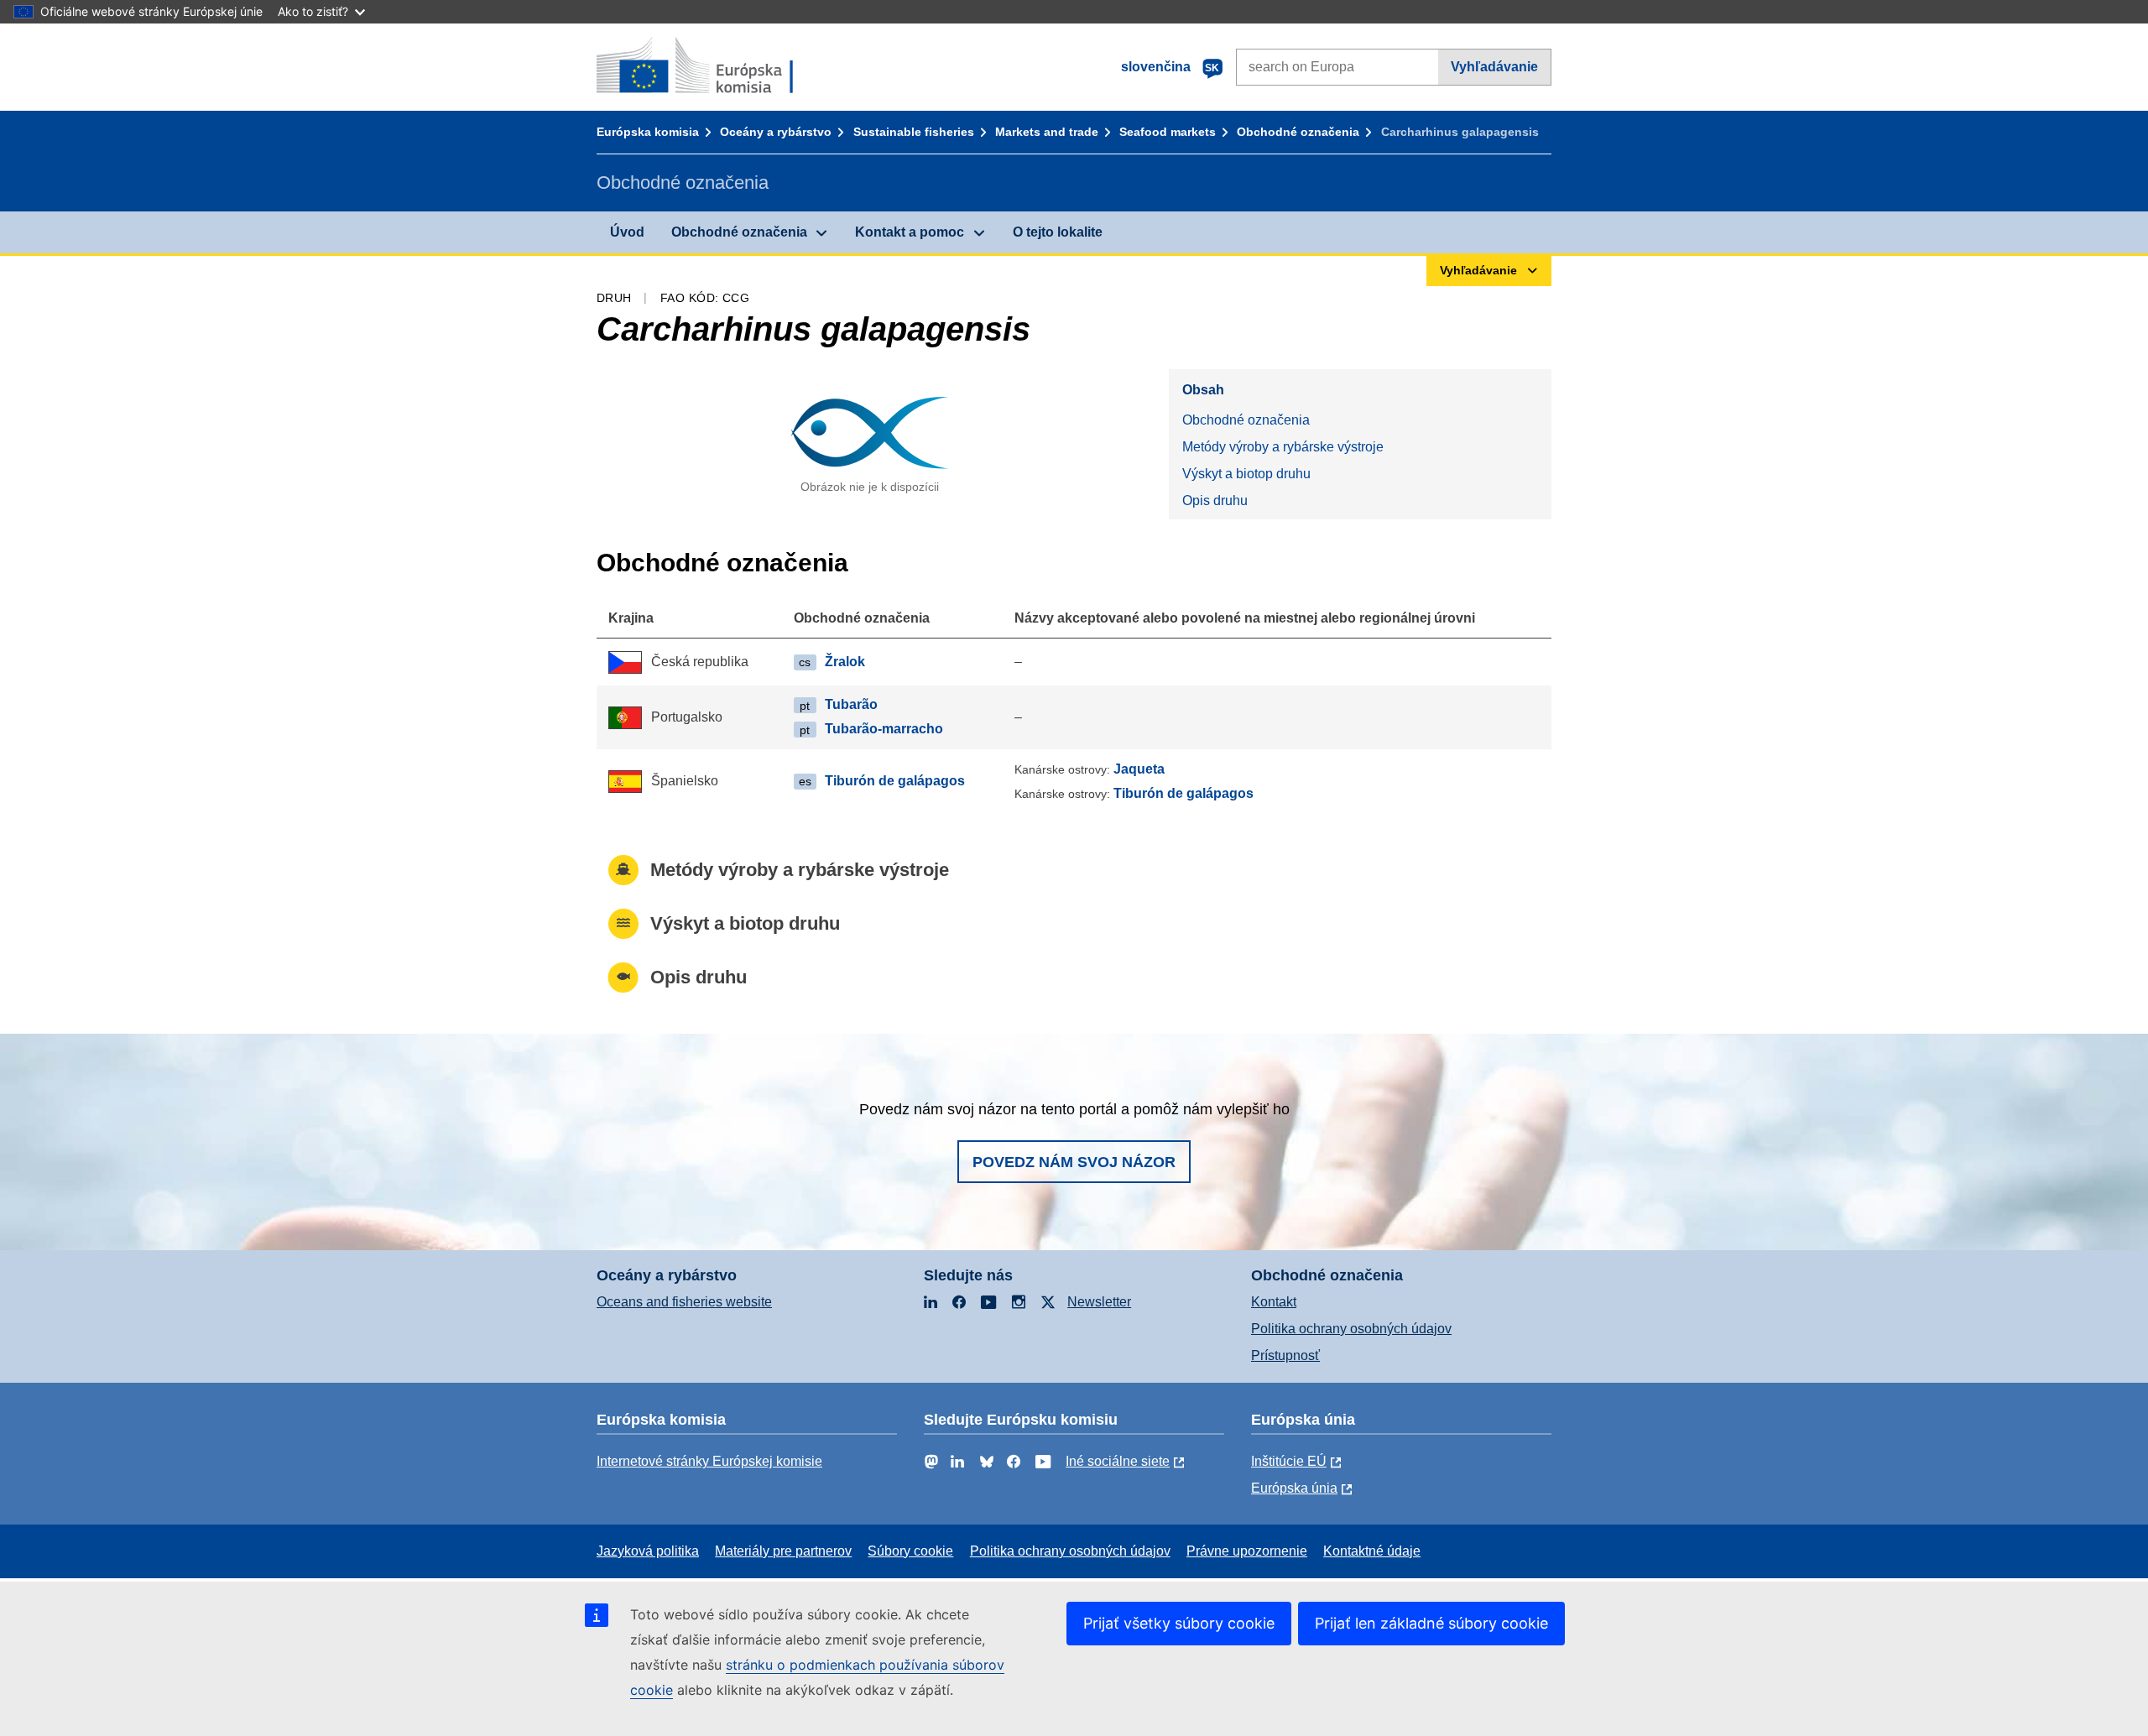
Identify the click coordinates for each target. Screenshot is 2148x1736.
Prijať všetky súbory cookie (1179, 1623)
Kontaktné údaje (1372, 1551)
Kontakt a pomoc (910, 232)
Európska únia (1294, 1488)
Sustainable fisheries (914, 132)
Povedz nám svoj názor (1074, 1162)
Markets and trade (1047, 132)
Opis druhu (1215, 500)
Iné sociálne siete (1118, 1461)
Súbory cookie (910, 1551)
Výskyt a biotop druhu (1246, 474)
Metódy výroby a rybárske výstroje (1283, 447)
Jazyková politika (648, 1551)
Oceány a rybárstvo (776, 132)
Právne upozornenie (1247, 1551)
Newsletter (1099, 1302)
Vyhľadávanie (1494, 67)
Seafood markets (1168, 132)
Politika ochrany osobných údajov (1351, 1329)
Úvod (627, 232)
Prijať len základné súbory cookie (1431, 1623)
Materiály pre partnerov (783, 1551)
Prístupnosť (1285, 1355)
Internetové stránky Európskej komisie (709, 1461)
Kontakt (1274, 1302)
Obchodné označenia (1298, 132)
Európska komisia (648, 132)
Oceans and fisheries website (684, 1302)
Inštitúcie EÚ (1289, 1461)
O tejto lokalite (1058, 232)
